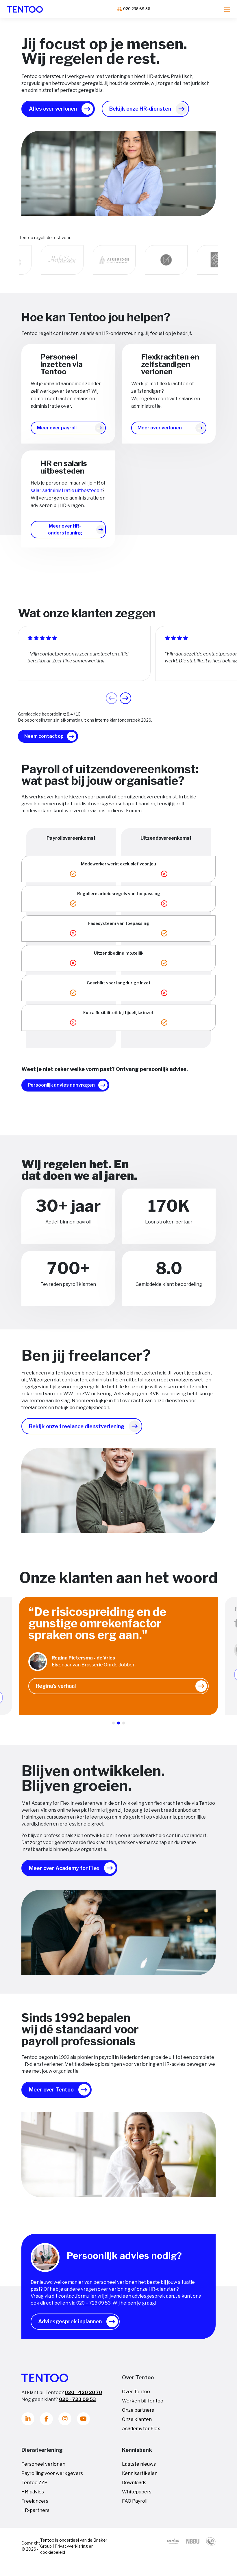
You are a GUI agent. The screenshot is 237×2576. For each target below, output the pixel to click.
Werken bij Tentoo (143, 2401)
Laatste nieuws (139, 2464)
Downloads (134, 2483)
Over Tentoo (136, 2392)
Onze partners (138, 2410)
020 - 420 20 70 (83, 2392)
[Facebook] (46, 2419)
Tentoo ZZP (34, 2483)
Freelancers (35, 2501)
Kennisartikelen (140, 2473)
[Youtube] (83, 2419)
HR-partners (35, 2510)
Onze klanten (137, 2419)
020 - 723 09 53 (77, 2399)
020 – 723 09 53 (93, 2303)
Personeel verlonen (43, 2464)
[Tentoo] (25, 9)
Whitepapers (137, 2492)
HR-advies (33, 2492)
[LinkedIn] (28, 2419)
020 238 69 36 (137, 9)
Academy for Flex (141, 2429)
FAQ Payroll (135, 2501)
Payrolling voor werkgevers (52, 2473)
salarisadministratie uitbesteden (66, 490)
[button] (125, 698)
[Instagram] (65, 2419)
